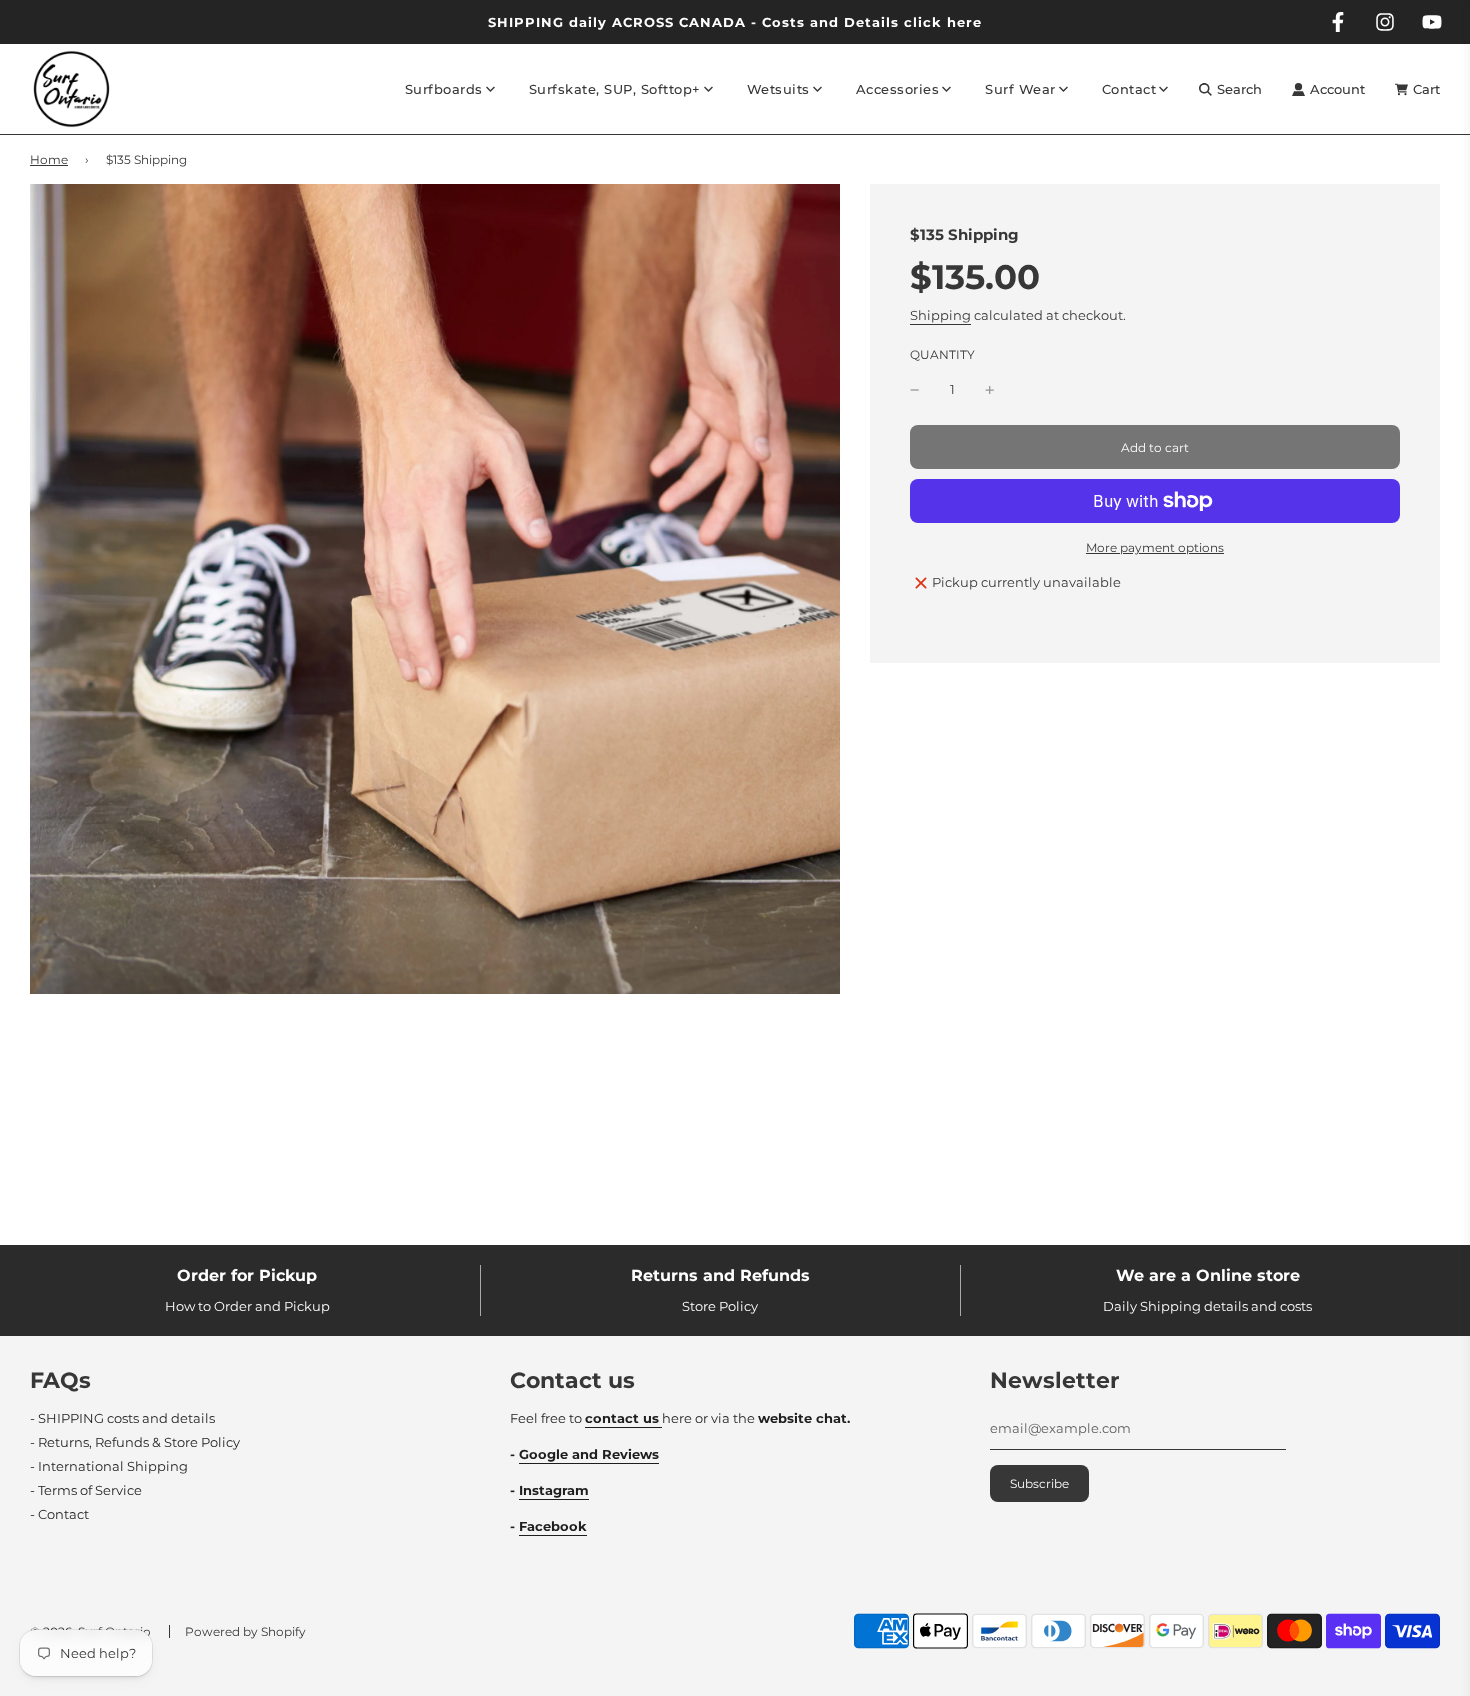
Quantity (942, 355)
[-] (915, 390)
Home (49, 159)
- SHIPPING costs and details (122, 1418)
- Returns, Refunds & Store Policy (135, 1442)
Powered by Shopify (245, 1631)
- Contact (59, 1514)
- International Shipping (109, 1466)
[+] (990, 390)
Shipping (940, 315)
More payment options (1155, 547)
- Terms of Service (86, 1490)
